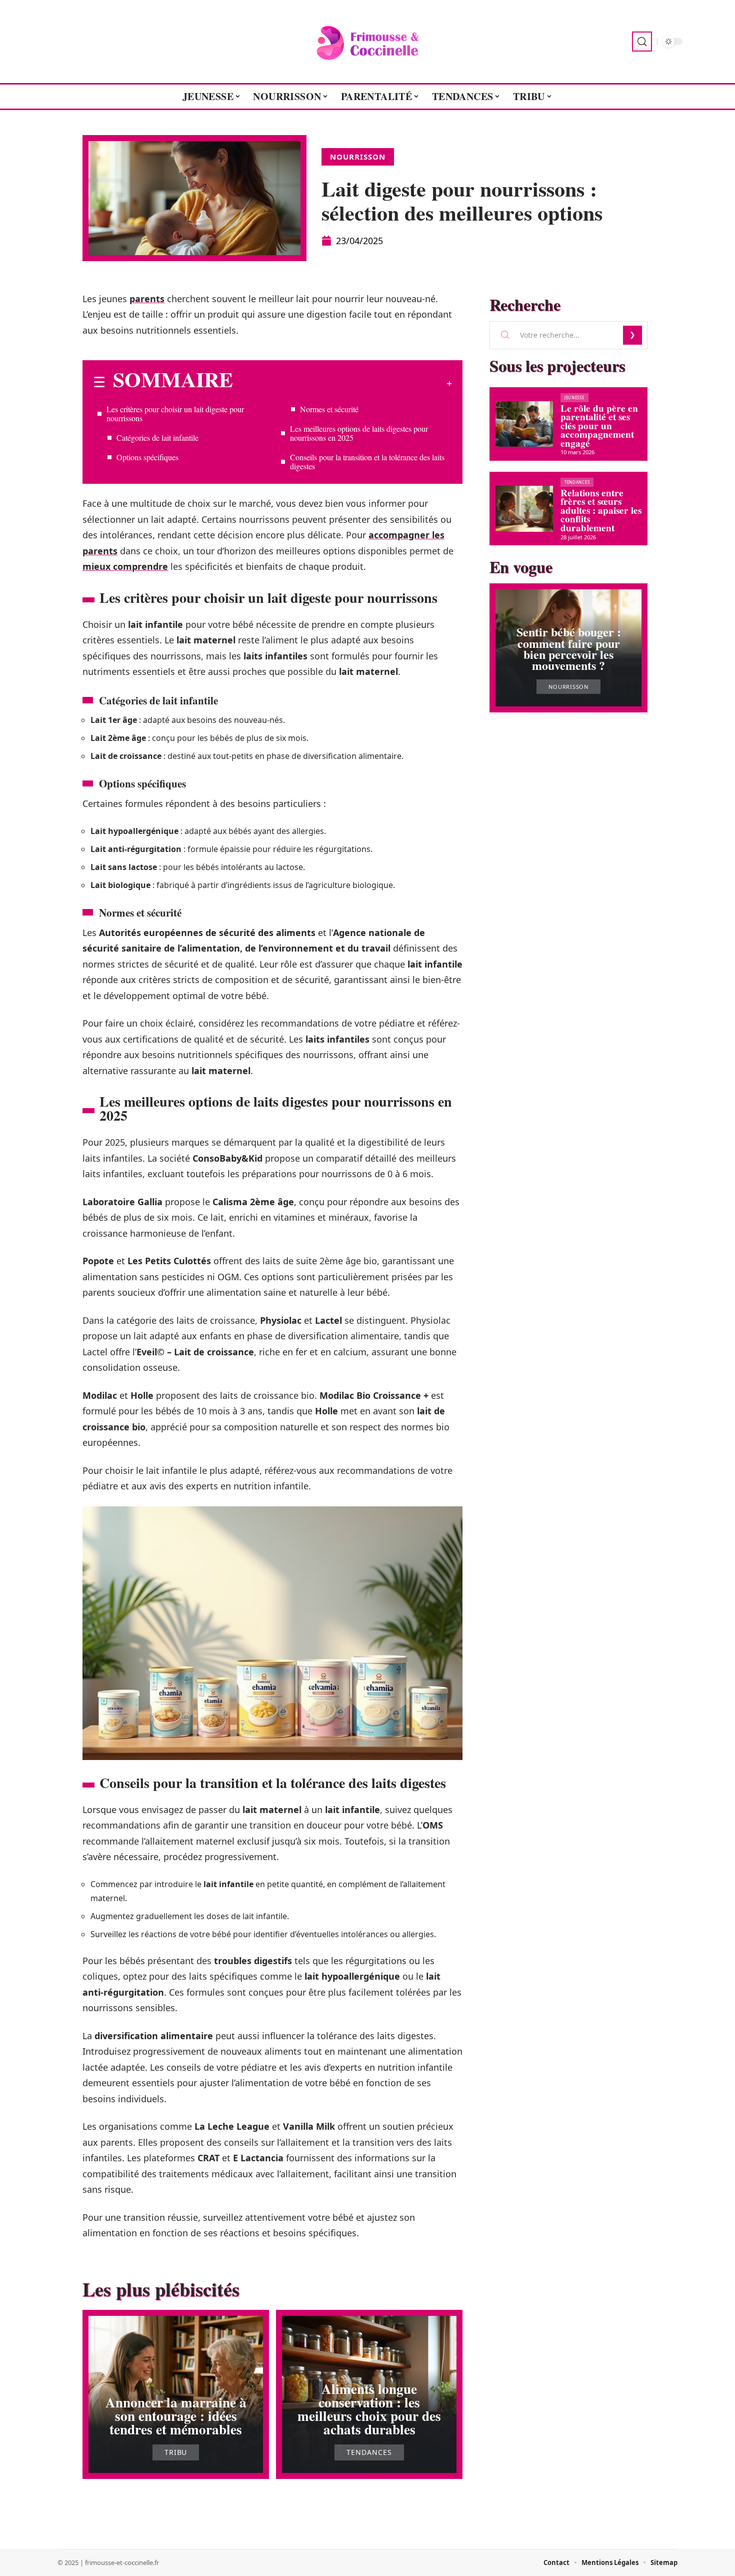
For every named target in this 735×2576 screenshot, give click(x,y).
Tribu (176, 2452)
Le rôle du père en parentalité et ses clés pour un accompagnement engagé (599, 426)
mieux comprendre (125, 566)
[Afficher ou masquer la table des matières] (342, 383)
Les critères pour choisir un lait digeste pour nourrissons (175, 413)
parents (147, 299)
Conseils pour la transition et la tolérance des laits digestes (367, 462)
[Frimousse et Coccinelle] (367, 42)
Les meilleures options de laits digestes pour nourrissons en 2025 (359, 433)
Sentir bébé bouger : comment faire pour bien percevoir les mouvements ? (569, 648)
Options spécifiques (147, 457)
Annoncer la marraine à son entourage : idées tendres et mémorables (176, 2416)
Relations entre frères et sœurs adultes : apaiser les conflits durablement (601, 510)
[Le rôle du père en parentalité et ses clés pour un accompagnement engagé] (524, 424)
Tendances (369, 2452)
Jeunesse (574, 397)
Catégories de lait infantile (157, 438)
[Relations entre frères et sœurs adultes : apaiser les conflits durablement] (524, 509)
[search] (642, 42)
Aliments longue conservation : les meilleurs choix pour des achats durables (369, 2409)
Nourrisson (358, 157)
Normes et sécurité (329, 409)
